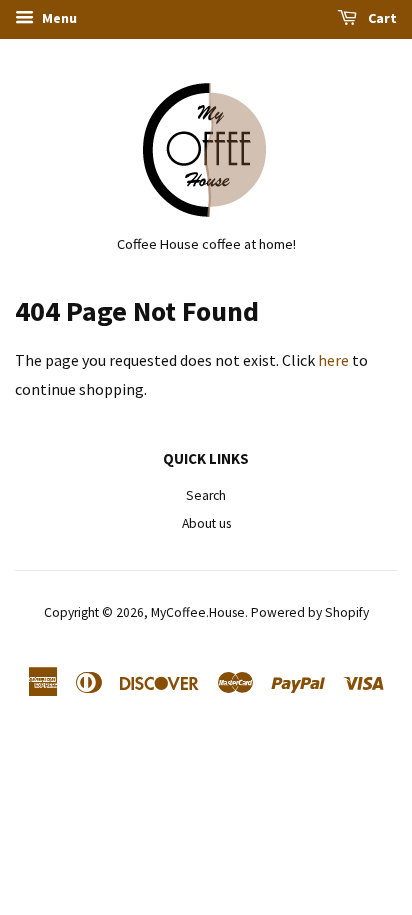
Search (206, 495)
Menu (58, 18)
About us (206, 523)
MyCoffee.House (198, 612)
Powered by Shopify (310, 612)
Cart (381, 18)
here (333, 360)
